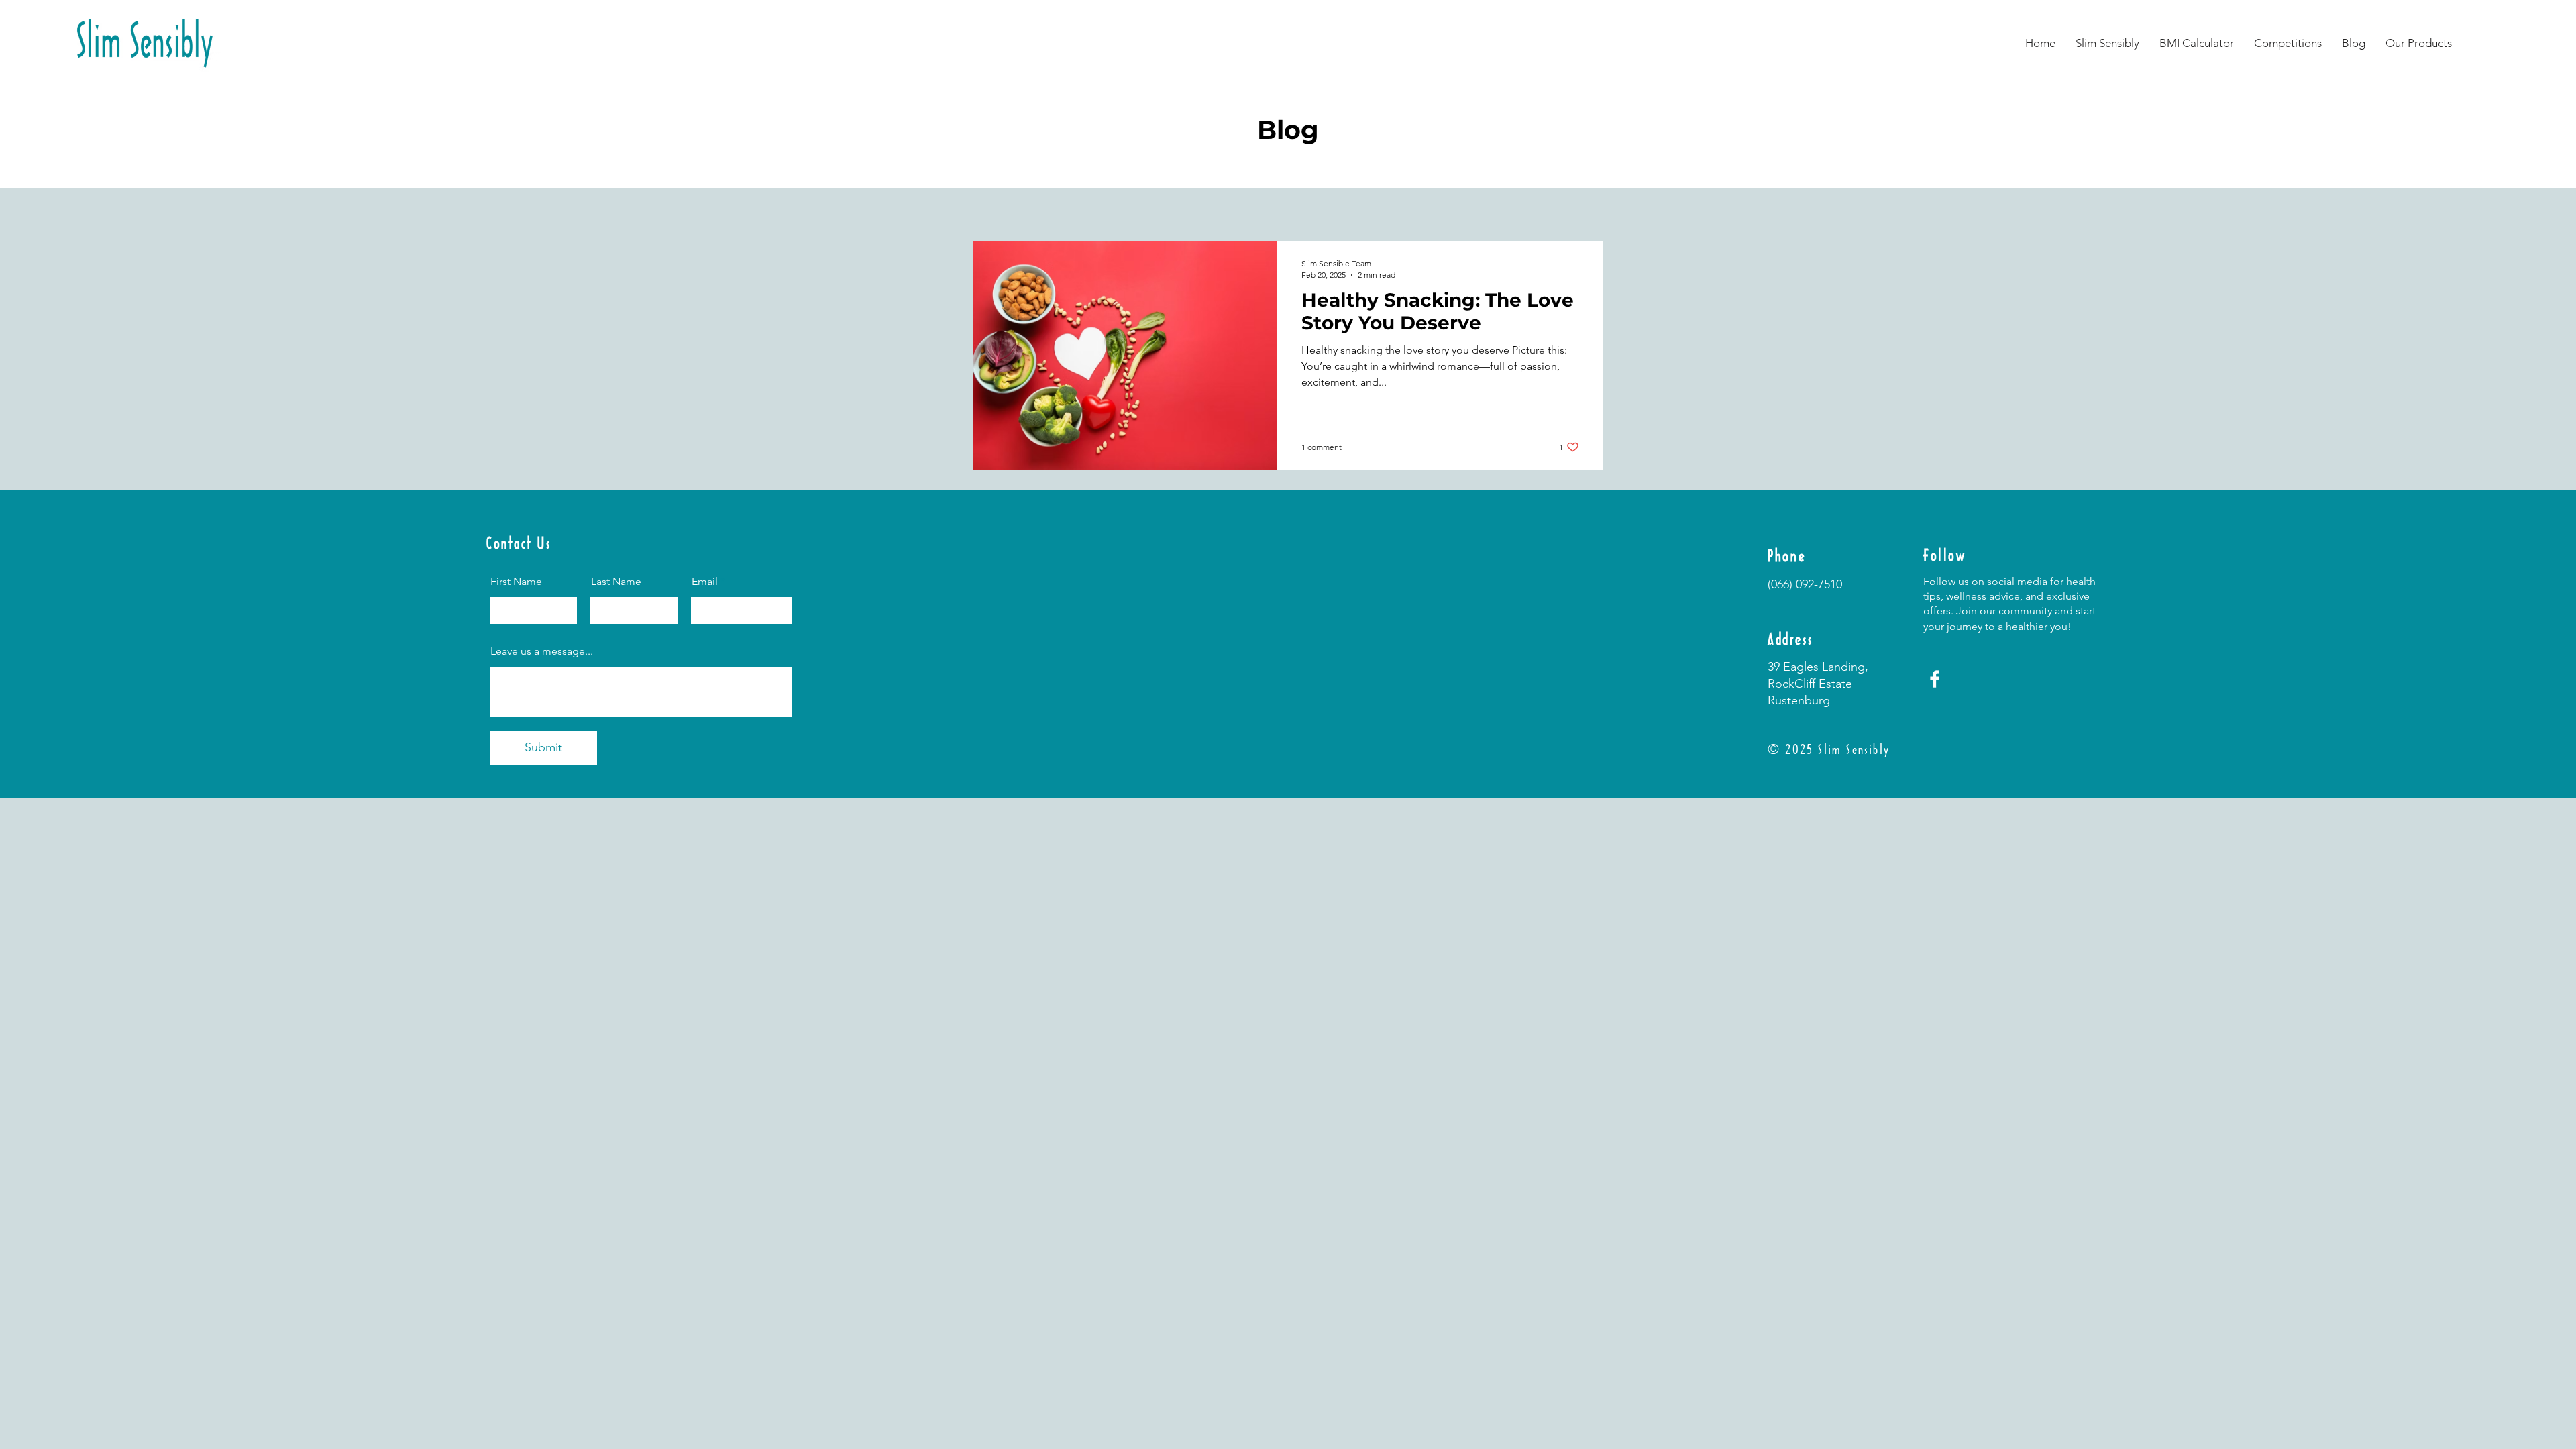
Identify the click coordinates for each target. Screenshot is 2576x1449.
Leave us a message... (542, 651)
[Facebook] (1935, 679)
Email (705, 582)
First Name (516, 582)
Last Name (616, 582)
